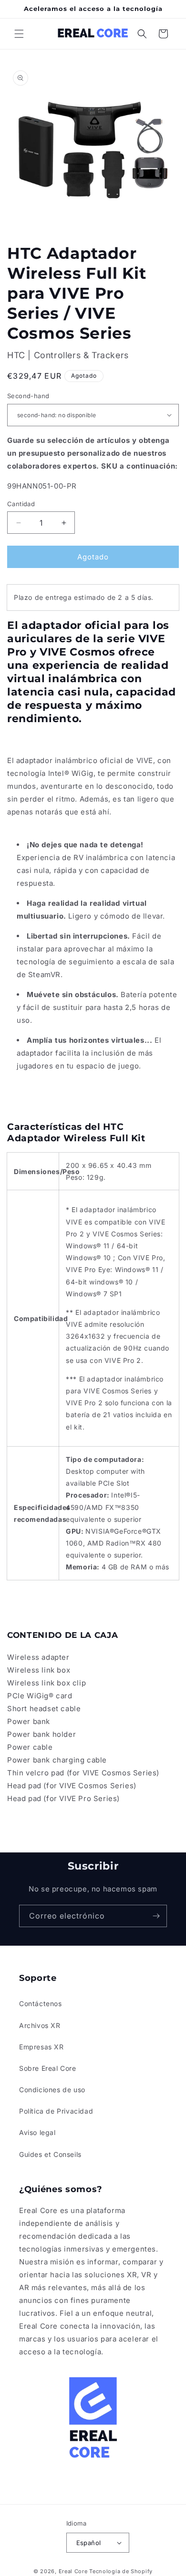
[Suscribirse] (156, 1916)
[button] (19, 34)
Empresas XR (41, 2047)
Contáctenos (41, 2003)
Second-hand (28, 396)
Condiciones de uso (52, 2090)
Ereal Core (73, 2571)
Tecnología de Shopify (121, 2571)
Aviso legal (37, 2132)
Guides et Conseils (50, 2154)
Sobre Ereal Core (48, 2068)
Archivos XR (40, 2025)
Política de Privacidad (56, 2111)
